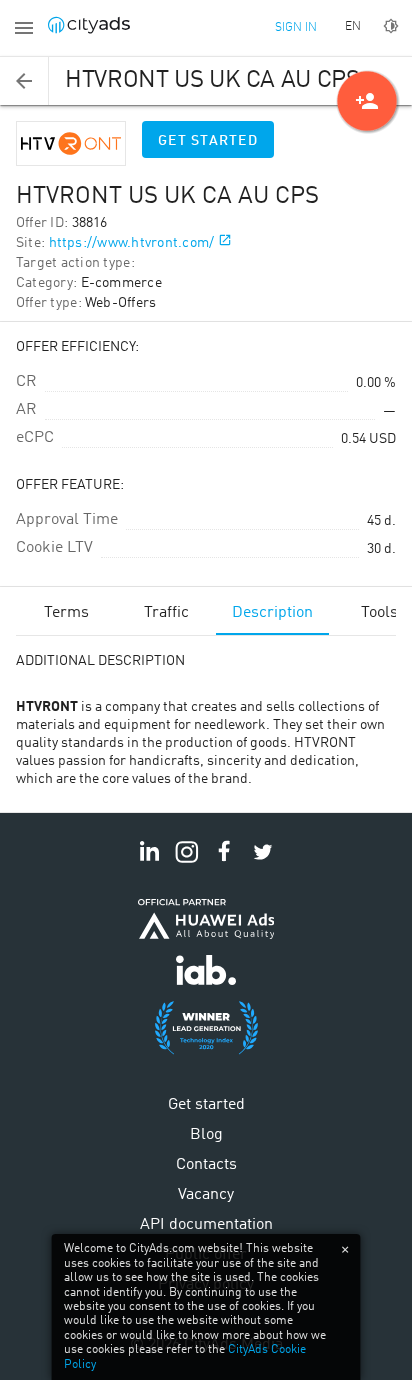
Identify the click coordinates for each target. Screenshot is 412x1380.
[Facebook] (225, 863)
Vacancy (206, 1195)
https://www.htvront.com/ (132, 243)
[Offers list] (24, 81)
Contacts (206, 1165)
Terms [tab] (66, 613)
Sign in (296, 28)
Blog (206, 1135)
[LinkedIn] (149, 863)
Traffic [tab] (166, 613)
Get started (208, 141)
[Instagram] (187, 863)
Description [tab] (272, 613)
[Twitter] (263, 863)
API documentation (206, 1225)
